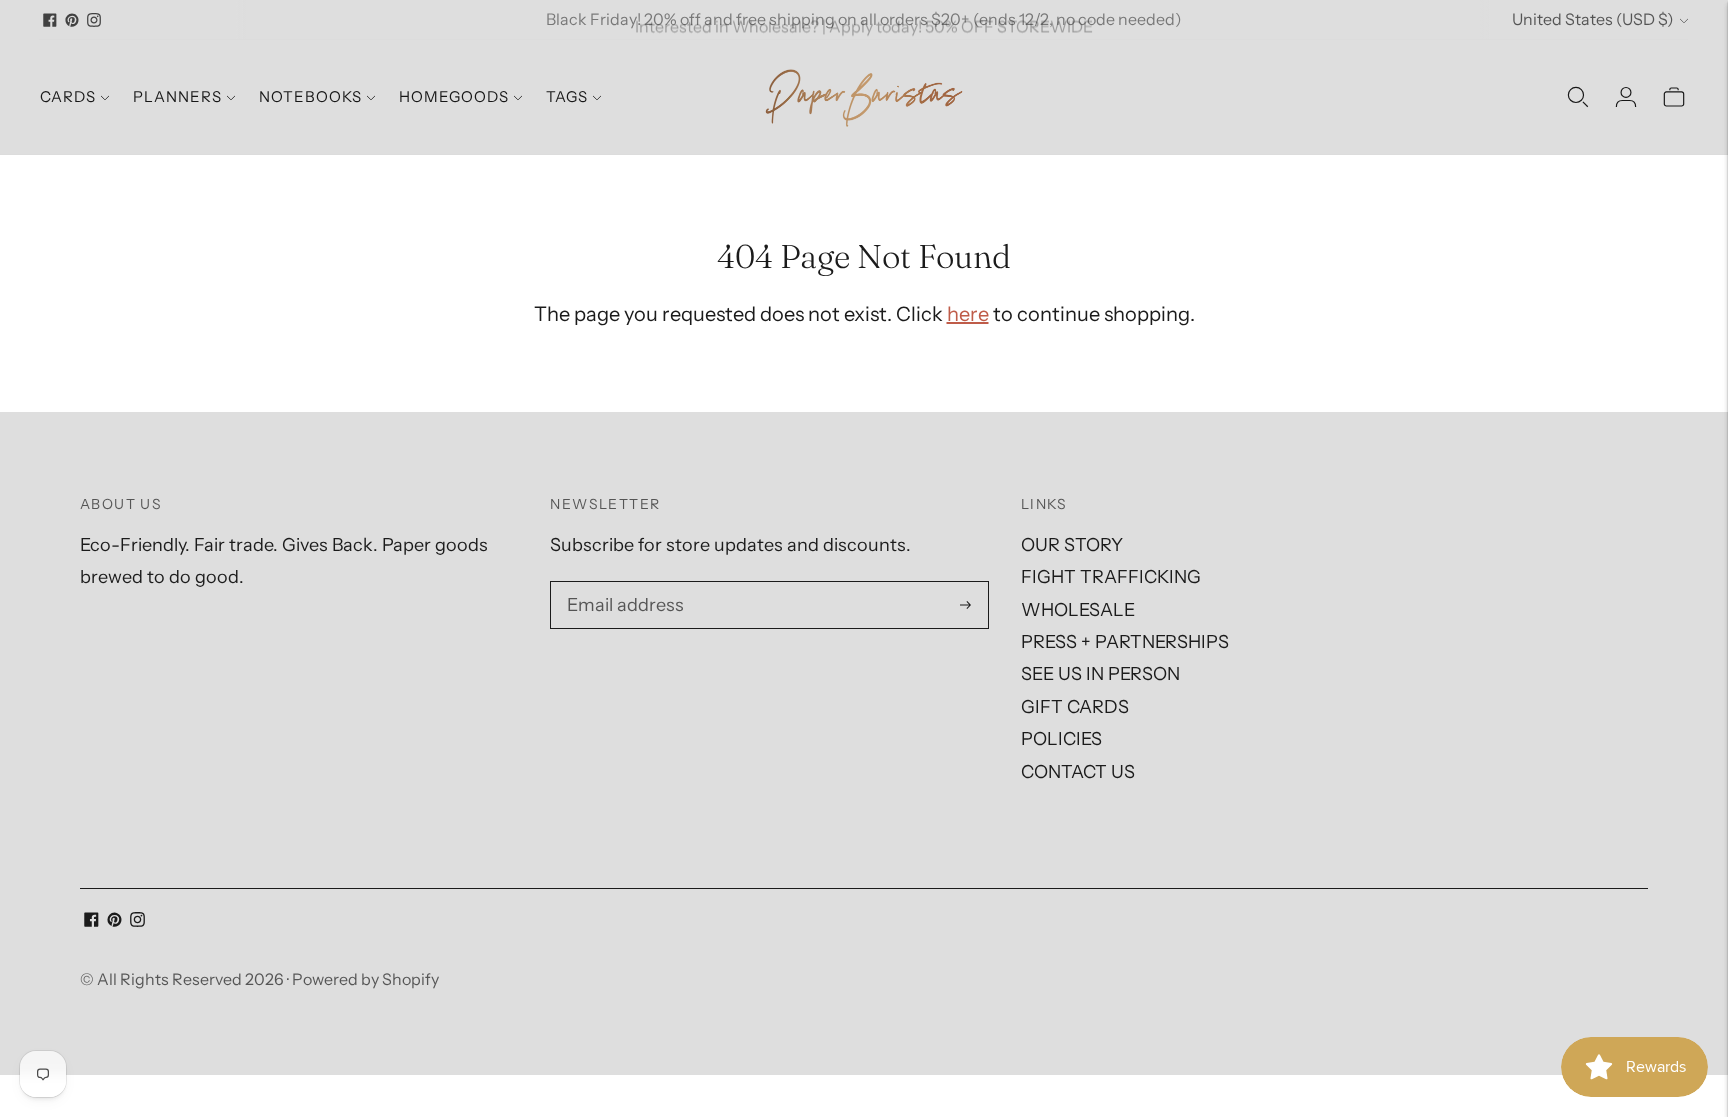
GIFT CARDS (1075, 707)
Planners (177, 96)
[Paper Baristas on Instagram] (94, 20)
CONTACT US (1078, 772)
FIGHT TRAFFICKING (1111, 577)
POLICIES (1061, 739)
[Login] (1626, 97)
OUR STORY (1072, 545)
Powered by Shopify (365, 979)
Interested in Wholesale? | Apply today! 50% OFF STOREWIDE (864, 19)
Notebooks (310, 96)
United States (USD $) (1593, 19)
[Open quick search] (1578, 97)
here (968, 314)
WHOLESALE (1078, 610)
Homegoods (454, 96)
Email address (622, 585)
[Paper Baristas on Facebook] (50, 20)
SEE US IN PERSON (1100, 674)
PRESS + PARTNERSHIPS (1125, 642)
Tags (567, 96)
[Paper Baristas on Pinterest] (72, 20)
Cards (68, 96)
